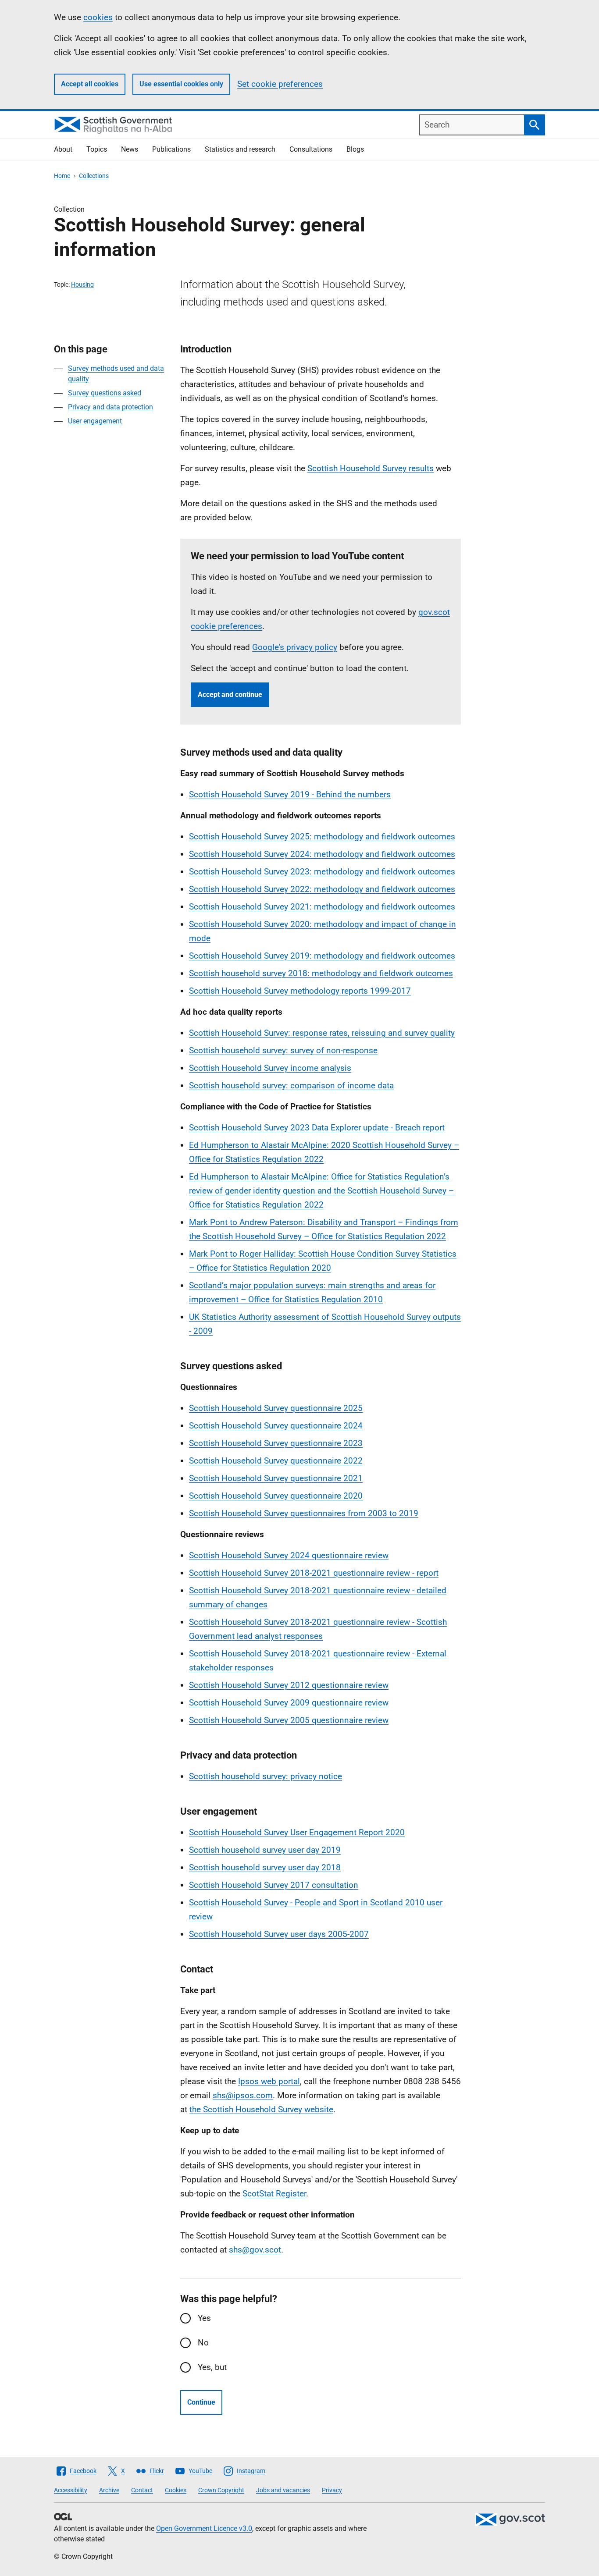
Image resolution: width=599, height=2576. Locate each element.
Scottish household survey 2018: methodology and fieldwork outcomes (321, 973)
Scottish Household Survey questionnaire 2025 (276, 1408)
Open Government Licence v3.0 (204, 2528)
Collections (94, 176)
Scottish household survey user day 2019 (265, 1850)
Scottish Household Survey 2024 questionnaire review (289, 1555)
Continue (201, 2402)
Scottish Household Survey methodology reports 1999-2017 (300, 991)
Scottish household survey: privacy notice (266, 1776)
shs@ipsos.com (243, 2095)
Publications (171, 149)
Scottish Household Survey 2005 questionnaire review (289, 1720)
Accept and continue (230, 695)
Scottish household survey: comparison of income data (291, 1085)
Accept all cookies (90, 84)
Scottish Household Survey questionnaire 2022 (276, 1461)
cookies (98, 17)
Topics (97, 149)
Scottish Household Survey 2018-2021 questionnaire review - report (314, 1573)
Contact (142, 2490)
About (63, 149)
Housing (82, 284)
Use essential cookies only (181, 84)
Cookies (176, 2490)
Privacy (332, 2490)
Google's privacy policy (295, 647)
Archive (109, 2490)
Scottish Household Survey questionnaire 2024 (276, 1426)
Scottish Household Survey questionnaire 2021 (276, 1478)
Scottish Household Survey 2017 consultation (274, 1885)
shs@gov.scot (255, 2250)
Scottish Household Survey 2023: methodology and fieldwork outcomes (322, 872)
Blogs (355, 149)
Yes (204, 2318)
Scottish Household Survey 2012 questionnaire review (289, 1685)
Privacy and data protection (111, 407)
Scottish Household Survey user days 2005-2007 (279, 1934)
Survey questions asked (105, 393)
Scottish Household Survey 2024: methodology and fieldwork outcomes (322, 854)
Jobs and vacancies (283, 2490)
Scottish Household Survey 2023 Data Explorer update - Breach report (317, 1128)
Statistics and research (240, 149)
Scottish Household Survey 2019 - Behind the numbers (290, 794)
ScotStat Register (274, 2194)
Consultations (311, 149)
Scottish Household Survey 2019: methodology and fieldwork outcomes (322, 956)
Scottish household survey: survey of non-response (283, 1050)
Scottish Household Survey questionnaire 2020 (276, 1496)
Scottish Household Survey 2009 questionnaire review (289, 1703)
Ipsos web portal (269, 2081)
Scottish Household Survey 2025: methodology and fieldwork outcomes (322, 837)
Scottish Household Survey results (371, 468)
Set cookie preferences (280, 84)
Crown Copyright (221, 2490)
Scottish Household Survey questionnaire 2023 (276, 1443)
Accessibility (71, 2490)
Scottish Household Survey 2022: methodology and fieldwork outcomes (322, 889)
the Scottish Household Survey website (261, 2109)
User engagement (95, 421)
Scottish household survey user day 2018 (265, 1867)
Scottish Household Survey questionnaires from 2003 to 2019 (304, 1513)
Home (62, 176)
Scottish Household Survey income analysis (270, 1068)
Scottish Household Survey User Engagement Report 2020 (297, 1832)
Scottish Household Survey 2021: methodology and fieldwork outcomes (322, 907)
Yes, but (212, 2367)
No (203, 2343)
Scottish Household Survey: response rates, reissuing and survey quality (322, 1033)
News (130, 149)
